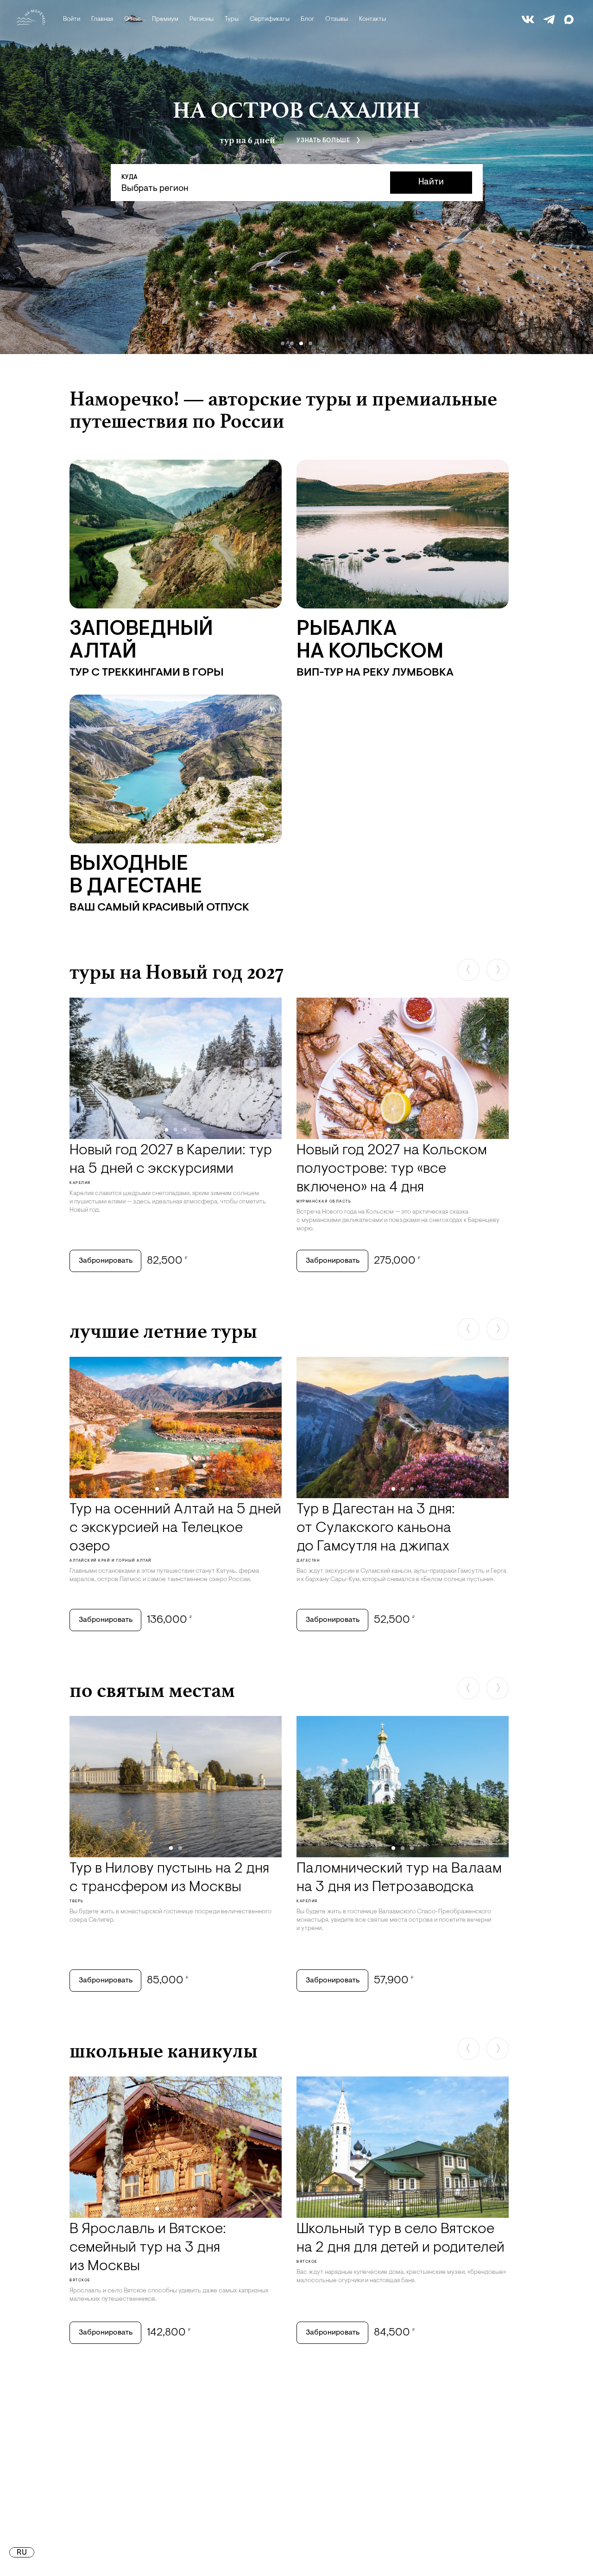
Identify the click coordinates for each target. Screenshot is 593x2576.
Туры (232, 19)
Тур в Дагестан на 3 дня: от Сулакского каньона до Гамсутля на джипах (376, 1528)
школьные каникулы (164, 2051)
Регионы (202, 19)
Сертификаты (270, 19)
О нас (132, 19)
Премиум (165, 19)
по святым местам (152, 1690)
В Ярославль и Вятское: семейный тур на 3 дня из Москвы (148, 2248)
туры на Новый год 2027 (177, 972)
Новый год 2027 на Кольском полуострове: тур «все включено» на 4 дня (392, 1169)
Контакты (372, 19)
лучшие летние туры (163, 1331)
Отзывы (337, 19)
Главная (102, 19)
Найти (431, 182)
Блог (307, 19)
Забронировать (106, 1261)
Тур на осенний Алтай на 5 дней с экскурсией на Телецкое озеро (175, 1528)
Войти (72, 19)
